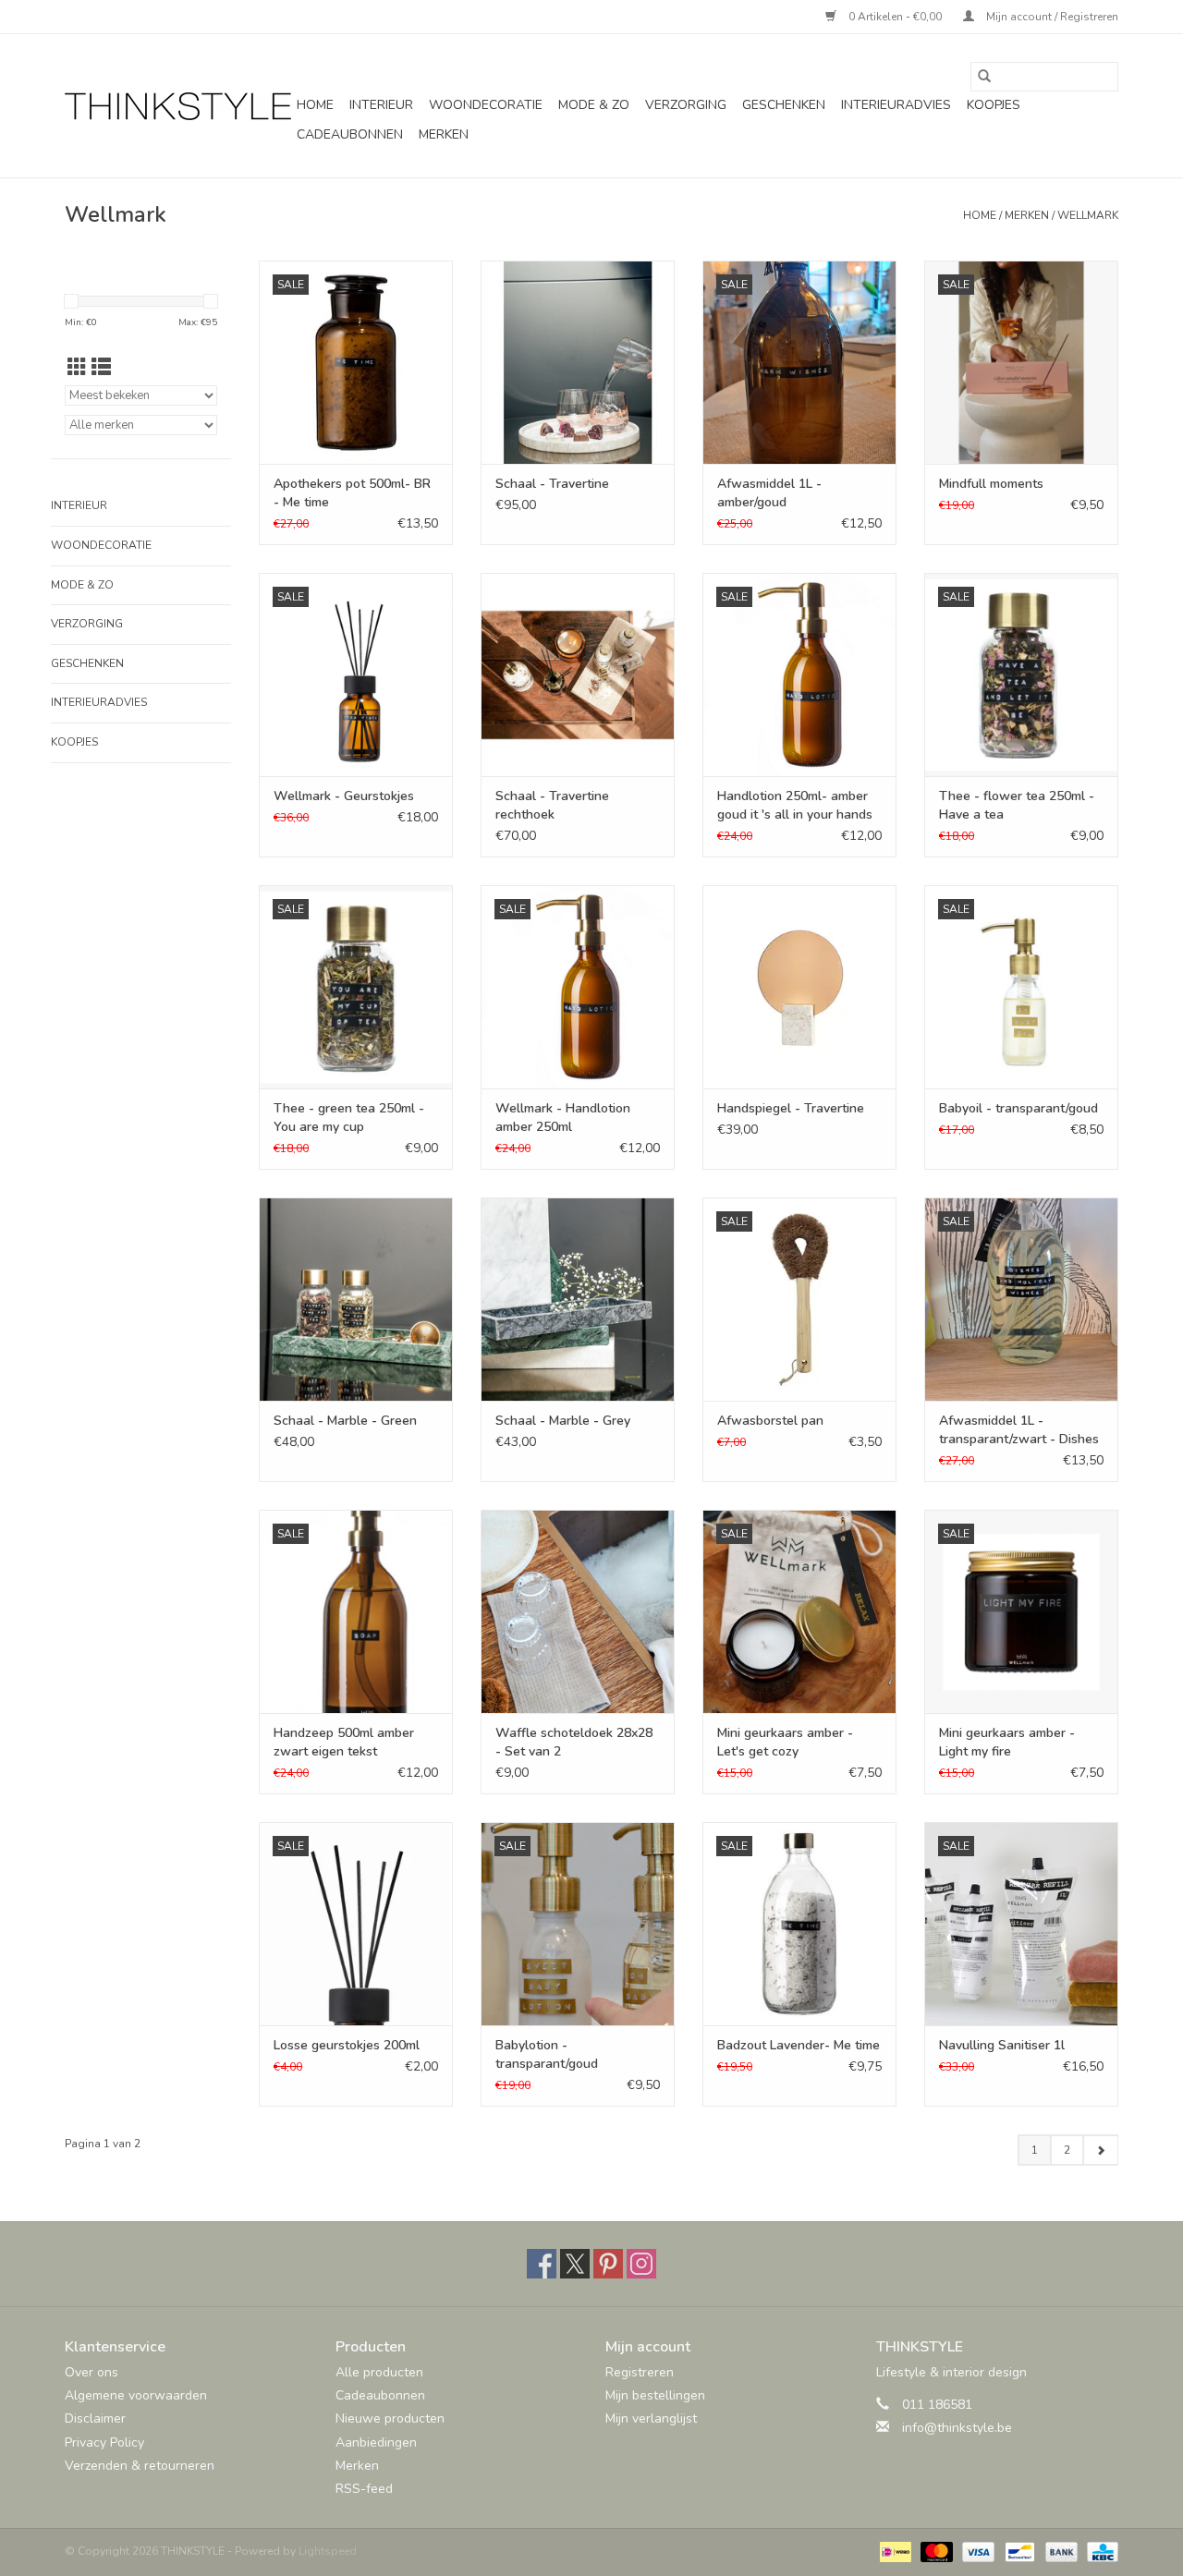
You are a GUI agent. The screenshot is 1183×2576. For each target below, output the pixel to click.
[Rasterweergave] (77, 368)
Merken (444, 134)
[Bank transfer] (1060, 2551)
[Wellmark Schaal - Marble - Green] (356, 1299)
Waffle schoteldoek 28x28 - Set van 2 (574, 1742)
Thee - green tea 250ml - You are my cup (349, 1118)
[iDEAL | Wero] (894, 2551)
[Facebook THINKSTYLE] (542, 2264)
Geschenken (784, 105)
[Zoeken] (984, 77)
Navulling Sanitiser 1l (1002, 2045)
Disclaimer (95, 2418)
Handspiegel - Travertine (791, 1108)
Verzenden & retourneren (140, 2466)
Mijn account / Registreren (1051, 17)
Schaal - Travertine (552, 484)
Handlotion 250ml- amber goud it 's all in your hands (795, 805)
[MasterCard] (935, 2551)
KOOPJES (994, 105)
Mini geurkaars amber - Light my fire (1007, 1742)
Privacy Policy (104, 2442)
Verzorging (686, 105)
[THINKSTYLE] (178, 106)
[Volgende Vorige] (1100, 2150)
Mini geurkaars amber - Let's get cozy (785, 1742)
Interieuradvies (896, 105)
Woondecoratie (486, 105)
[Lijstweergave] (101, 368)
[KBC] (1099, 2551)
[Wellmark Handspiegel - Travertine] (799, 987)
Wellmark (1088, 215)
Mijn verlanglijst (651, 2418)
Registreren (640, 2372)
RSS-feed (364, 2489)
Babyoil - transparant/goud (1018, 1108)
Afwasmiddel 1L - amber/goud (769, 493)
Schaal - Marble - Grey (563, 1421)
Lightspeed (328, 2551)
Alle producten (379, 2372)
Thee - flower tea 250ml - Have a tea (1017, 805)
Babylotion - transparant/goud (547, 2054)
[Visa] (976, 2551)
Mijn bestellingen (655, 2395)
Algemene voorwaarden (136, 2395)
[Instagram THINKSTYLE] (641, 2264)
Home (315, 105)
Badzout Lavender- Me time (799, 2045)
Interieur (381, 105)
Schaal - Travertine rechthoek (552, 805)
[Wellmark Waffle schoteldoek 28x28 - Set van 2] (578, 1611)
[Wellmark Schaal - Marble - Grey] (578, 1299)
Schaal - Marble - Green (345, 1421)
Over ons (91, 2372)
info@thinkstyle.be (957, 2428)
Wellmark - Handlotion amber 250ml (563, 1118)
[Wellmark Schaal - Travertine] (578, 362)
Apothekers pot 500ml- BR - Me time (352, 493)
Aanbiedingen (376, 2442)
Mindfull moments (991, 484)
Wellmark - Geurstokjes (344, 796)
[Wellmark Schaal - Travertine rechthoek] (578, 674)
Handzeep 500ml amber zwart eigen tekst (344, 1742)
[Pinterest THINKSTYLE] (608, 2264)
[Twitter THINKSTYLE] (575, 2264)
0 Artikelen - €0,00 (895, 17)
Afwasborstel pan (770, 1421)
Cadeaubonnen (350, 134)
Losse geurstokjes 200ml (347, 2045)
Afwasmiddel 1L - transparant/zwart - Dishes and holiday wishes (1019, 1430)
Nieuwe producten (390, 2418)
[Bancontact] (1018, 2551)
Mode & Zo (594, 105)
